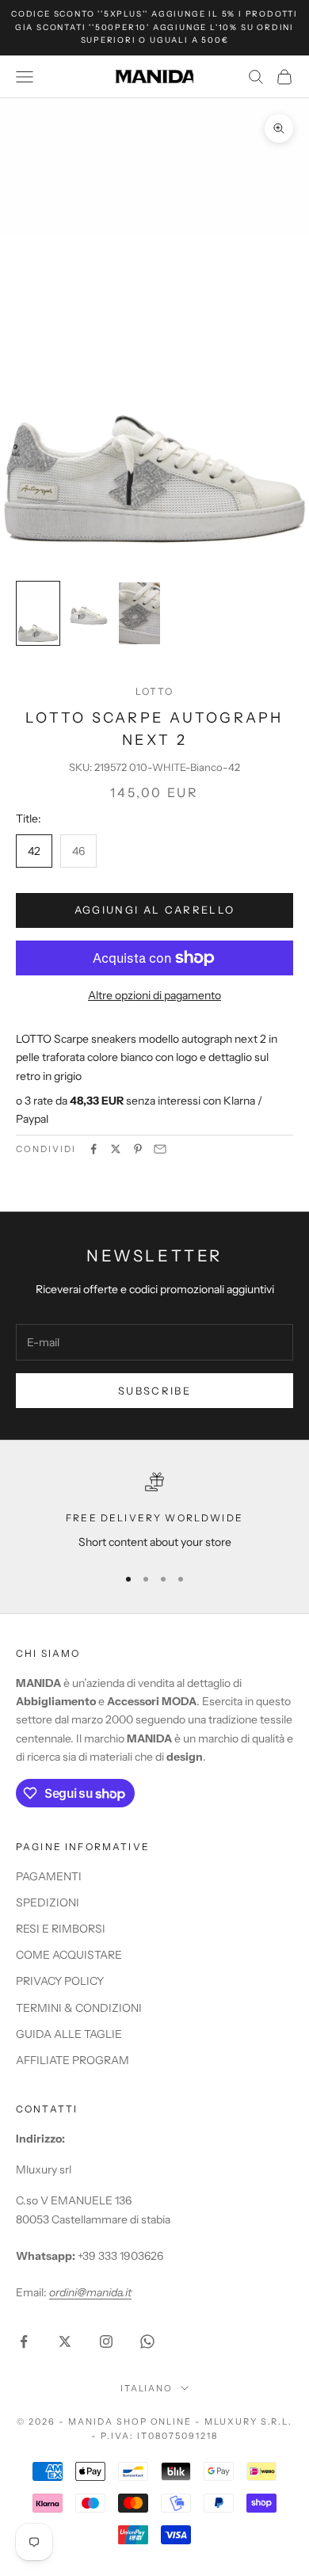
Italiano (147, 2388)
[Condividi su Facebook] (93, 1149)
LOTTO (155, 691)
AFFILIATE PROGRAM (72, 2060)
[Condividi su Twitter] (116, 1149)
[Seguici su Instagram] (106, 2341)
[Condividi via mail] (160, 1149)
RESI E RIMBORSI (61, 1929)
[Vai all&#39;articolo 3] (139, 613)
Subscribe (154, 1391)
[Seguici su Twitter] (65, 2341)
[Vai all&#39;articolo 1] (38, 613)
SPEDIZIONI (48, 1902)
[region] (154, 1511)
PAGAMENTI (49, 1876)
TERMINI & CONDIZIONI (79, 2008)
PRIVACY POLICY (60, 1981)
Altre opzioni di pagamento (154, 995)
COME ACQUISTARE (69, 1955)
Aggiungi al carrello (155, 910)
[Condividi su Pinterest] (138, 1149)
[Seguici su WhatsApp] (147, 2341)
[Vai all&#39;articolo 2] (89, 613)
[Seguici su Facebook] (24, 2341)
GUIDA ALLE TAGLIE (69, 2034)
